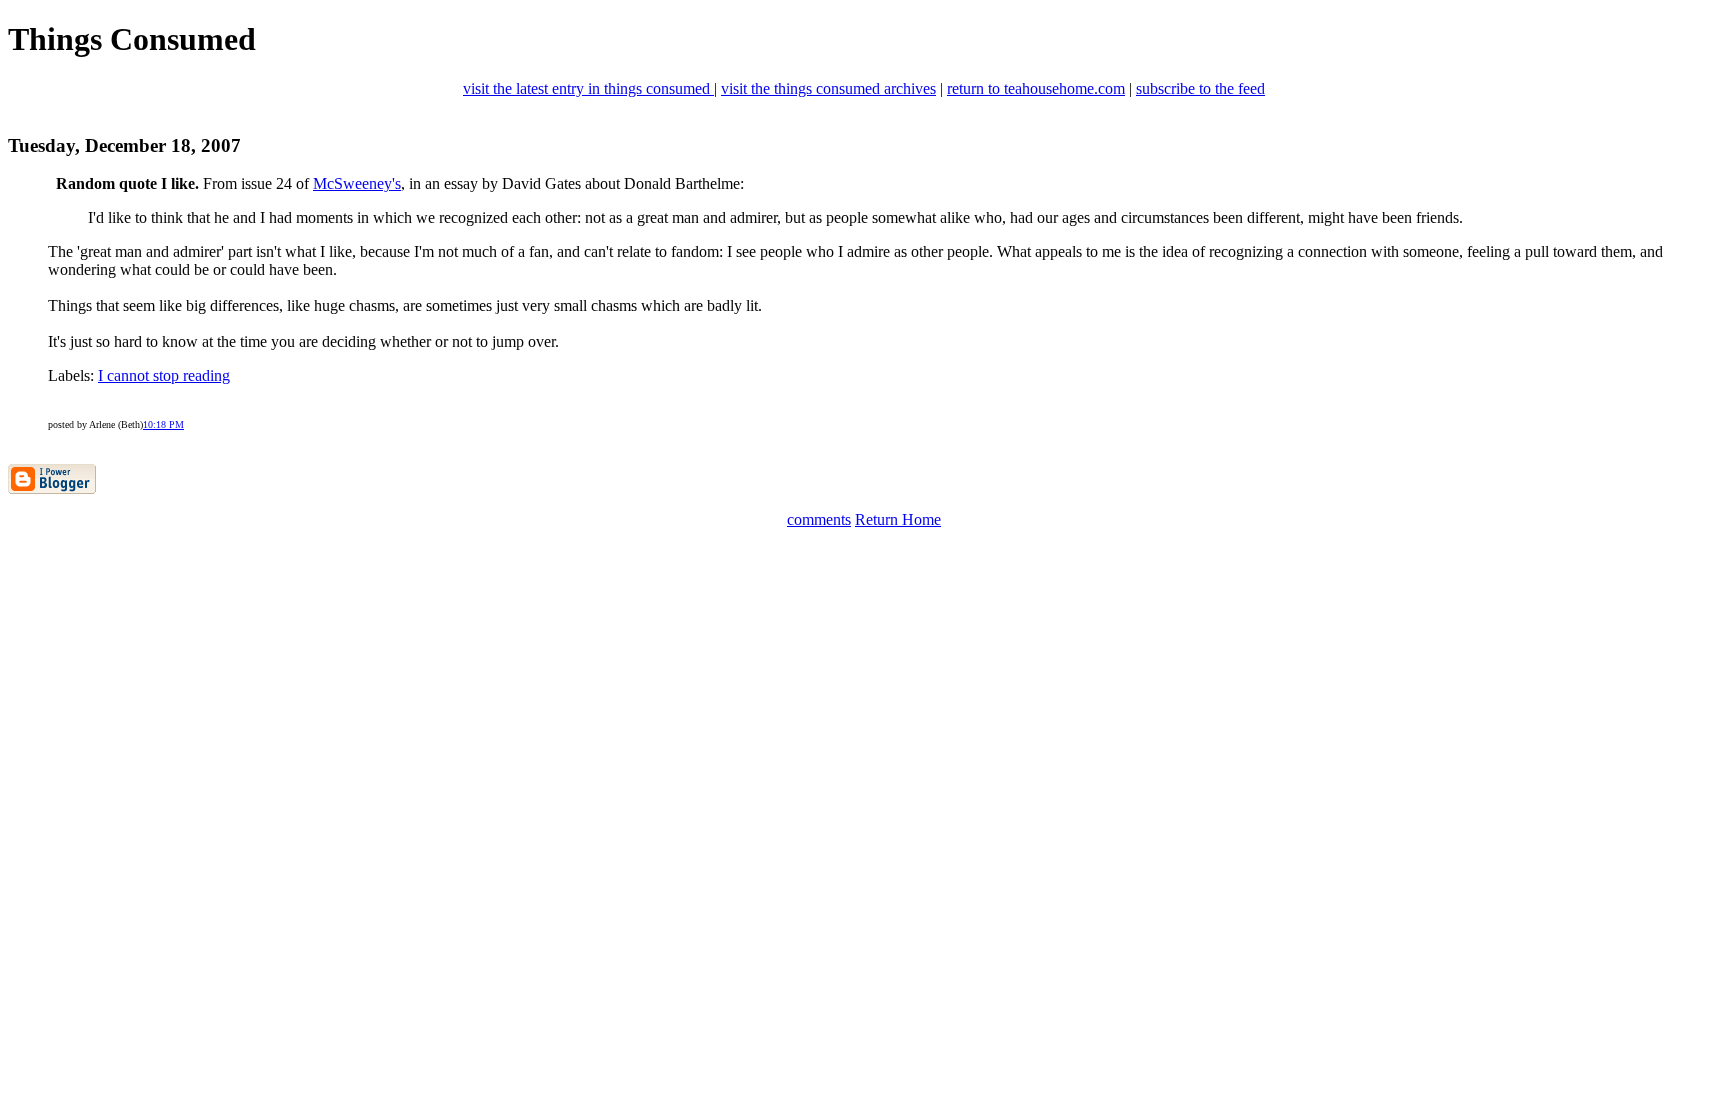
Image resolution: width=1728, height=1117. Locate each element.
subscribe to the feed (1200, 88)
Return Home (898, 519)
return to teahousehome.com (1036, 88)
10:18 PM (163, 424)
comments (819, 519)
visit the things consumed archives (828, 88)
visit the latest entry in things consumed (588, 88)
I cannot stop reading (164, 375)
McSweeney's (357, 183)
